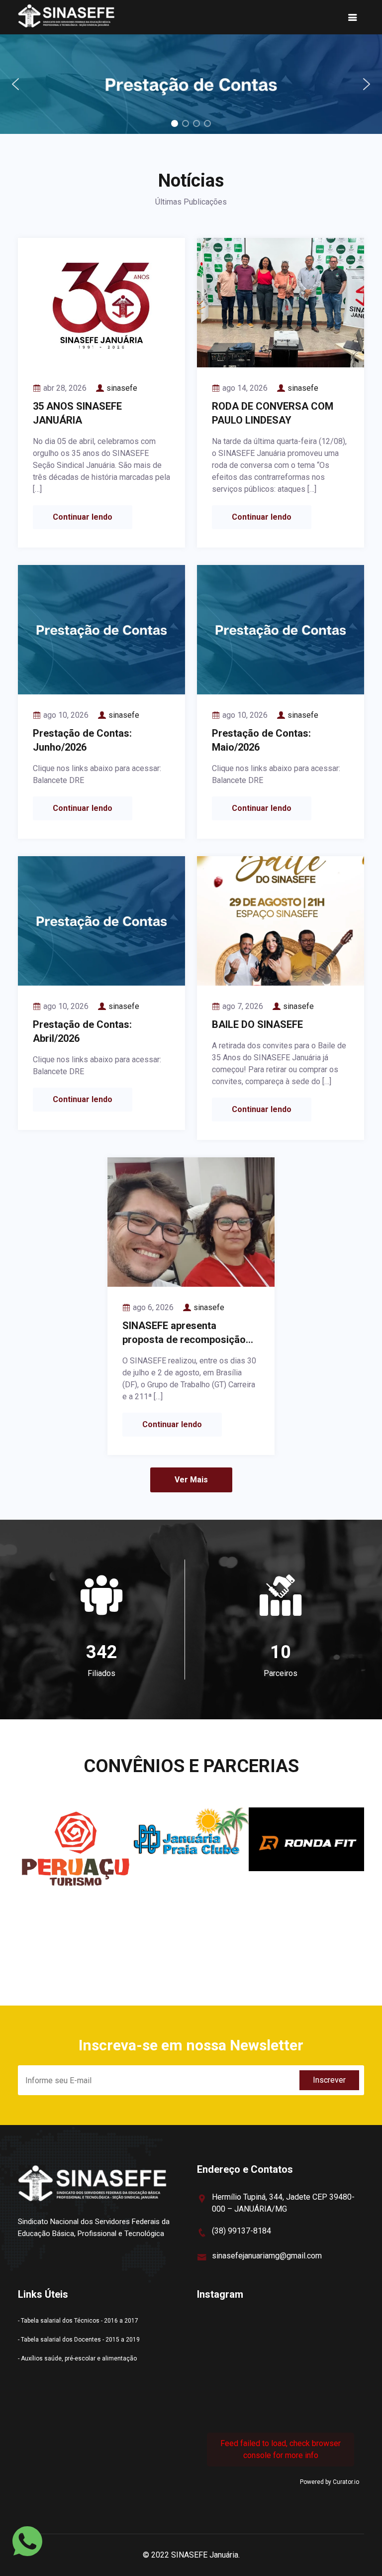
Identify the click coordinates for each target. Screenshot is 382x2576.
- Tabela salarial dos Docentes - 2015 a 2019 (79, 2340)
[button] (191, 84)
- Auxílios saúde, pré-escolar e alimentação (77, 2358)
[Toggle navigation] (353, 17)
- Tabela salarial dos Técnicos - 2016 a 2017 (78, 2321)
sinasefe (122, 388)
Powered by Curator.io (330, 2482)
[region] (191, 84)
